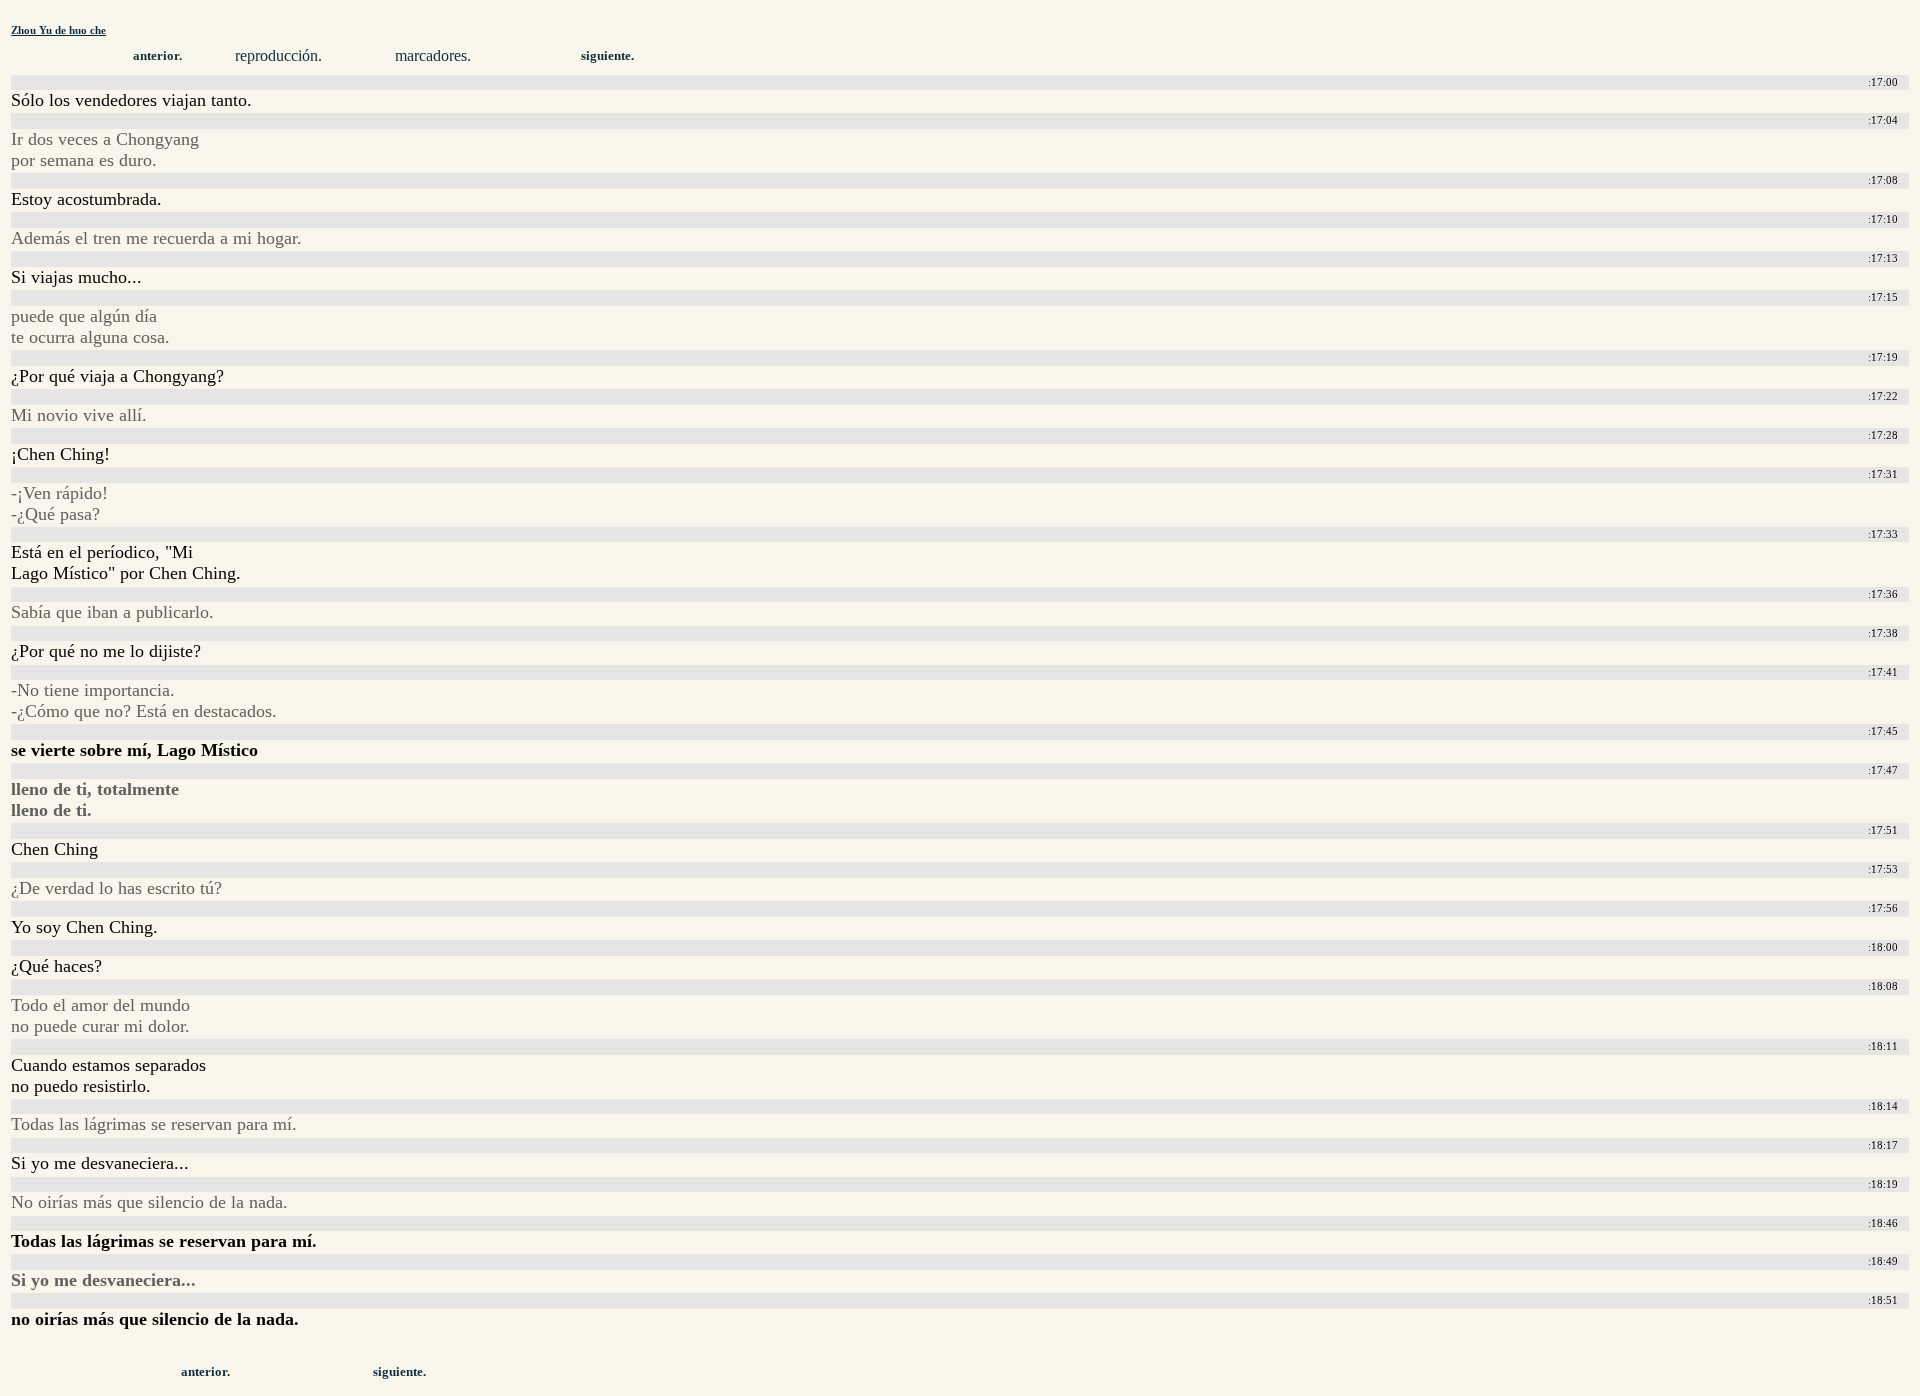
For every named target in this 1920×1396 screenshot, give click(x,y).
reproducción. (278, 55)
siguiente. (607, 56)
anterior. (157, 56)
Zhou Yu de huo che (58, 30)
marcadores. (433, 55)
